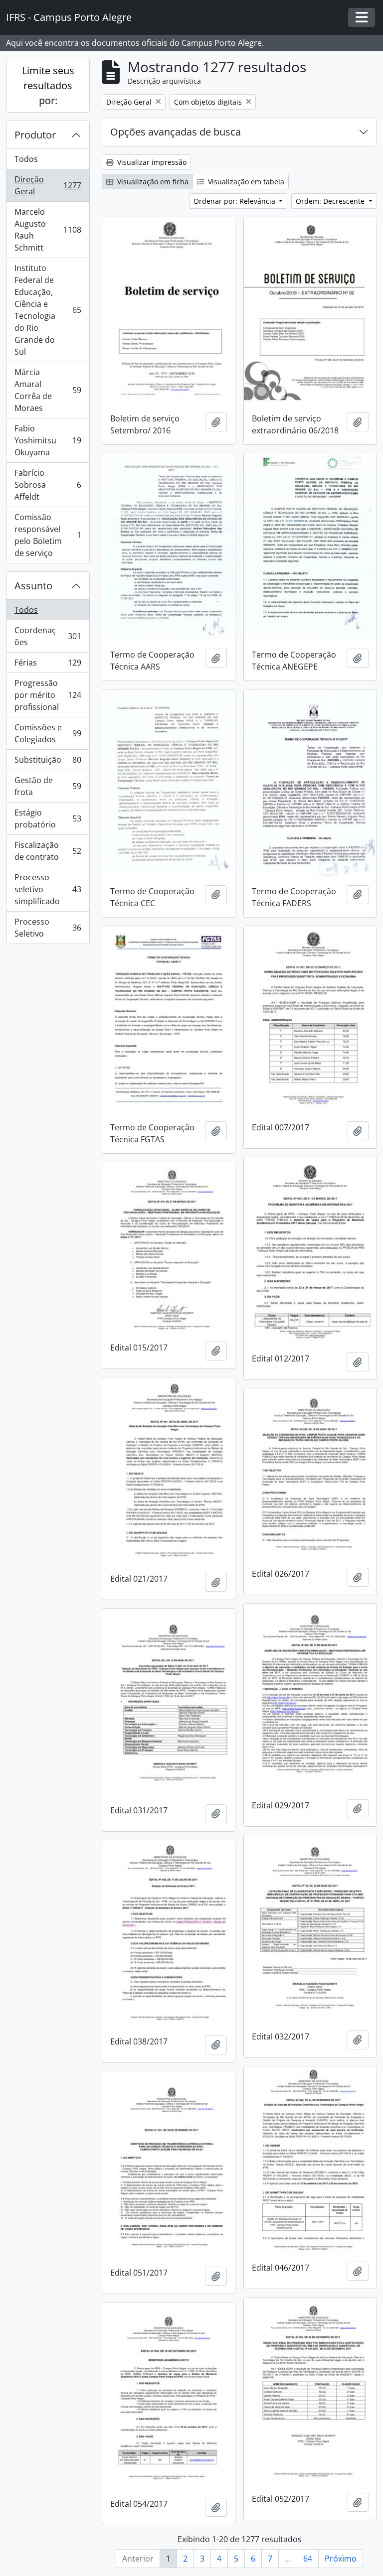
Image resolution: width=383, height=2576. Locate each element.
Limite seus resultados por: (48, 85)
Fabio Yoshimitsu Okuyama (48, 440)
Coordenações (48, 636)
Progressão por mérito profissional (48, 695)
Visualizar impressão (151, 162)
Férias (48, 665)
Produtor (35, 135)
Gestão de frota (48, 786)
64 (308, 2559)
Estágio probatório (48, 818)
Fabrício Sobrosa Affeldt (48, 485)
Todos (26, 159)
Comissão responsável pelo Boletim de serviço (48, 535)
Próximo (341, 2559)
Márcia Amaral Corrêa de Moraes (48, 390)
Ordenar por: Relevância (235, 201)
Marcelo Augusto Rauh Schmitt (48, 230)
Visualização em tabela (245, 182)
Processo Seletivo (48, 928)
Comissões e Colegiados (48, 733)
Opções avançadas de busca (176, 132)
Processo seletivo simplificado (48, 889)
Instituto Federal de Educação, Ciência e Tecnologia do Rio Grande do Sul (48, 310)
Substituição (48, 762)
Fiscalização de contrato (48, 851)
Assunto (33, 586)
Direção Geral (48, 185)
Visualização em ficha (152, 182)
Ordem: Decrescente (331, 201)
